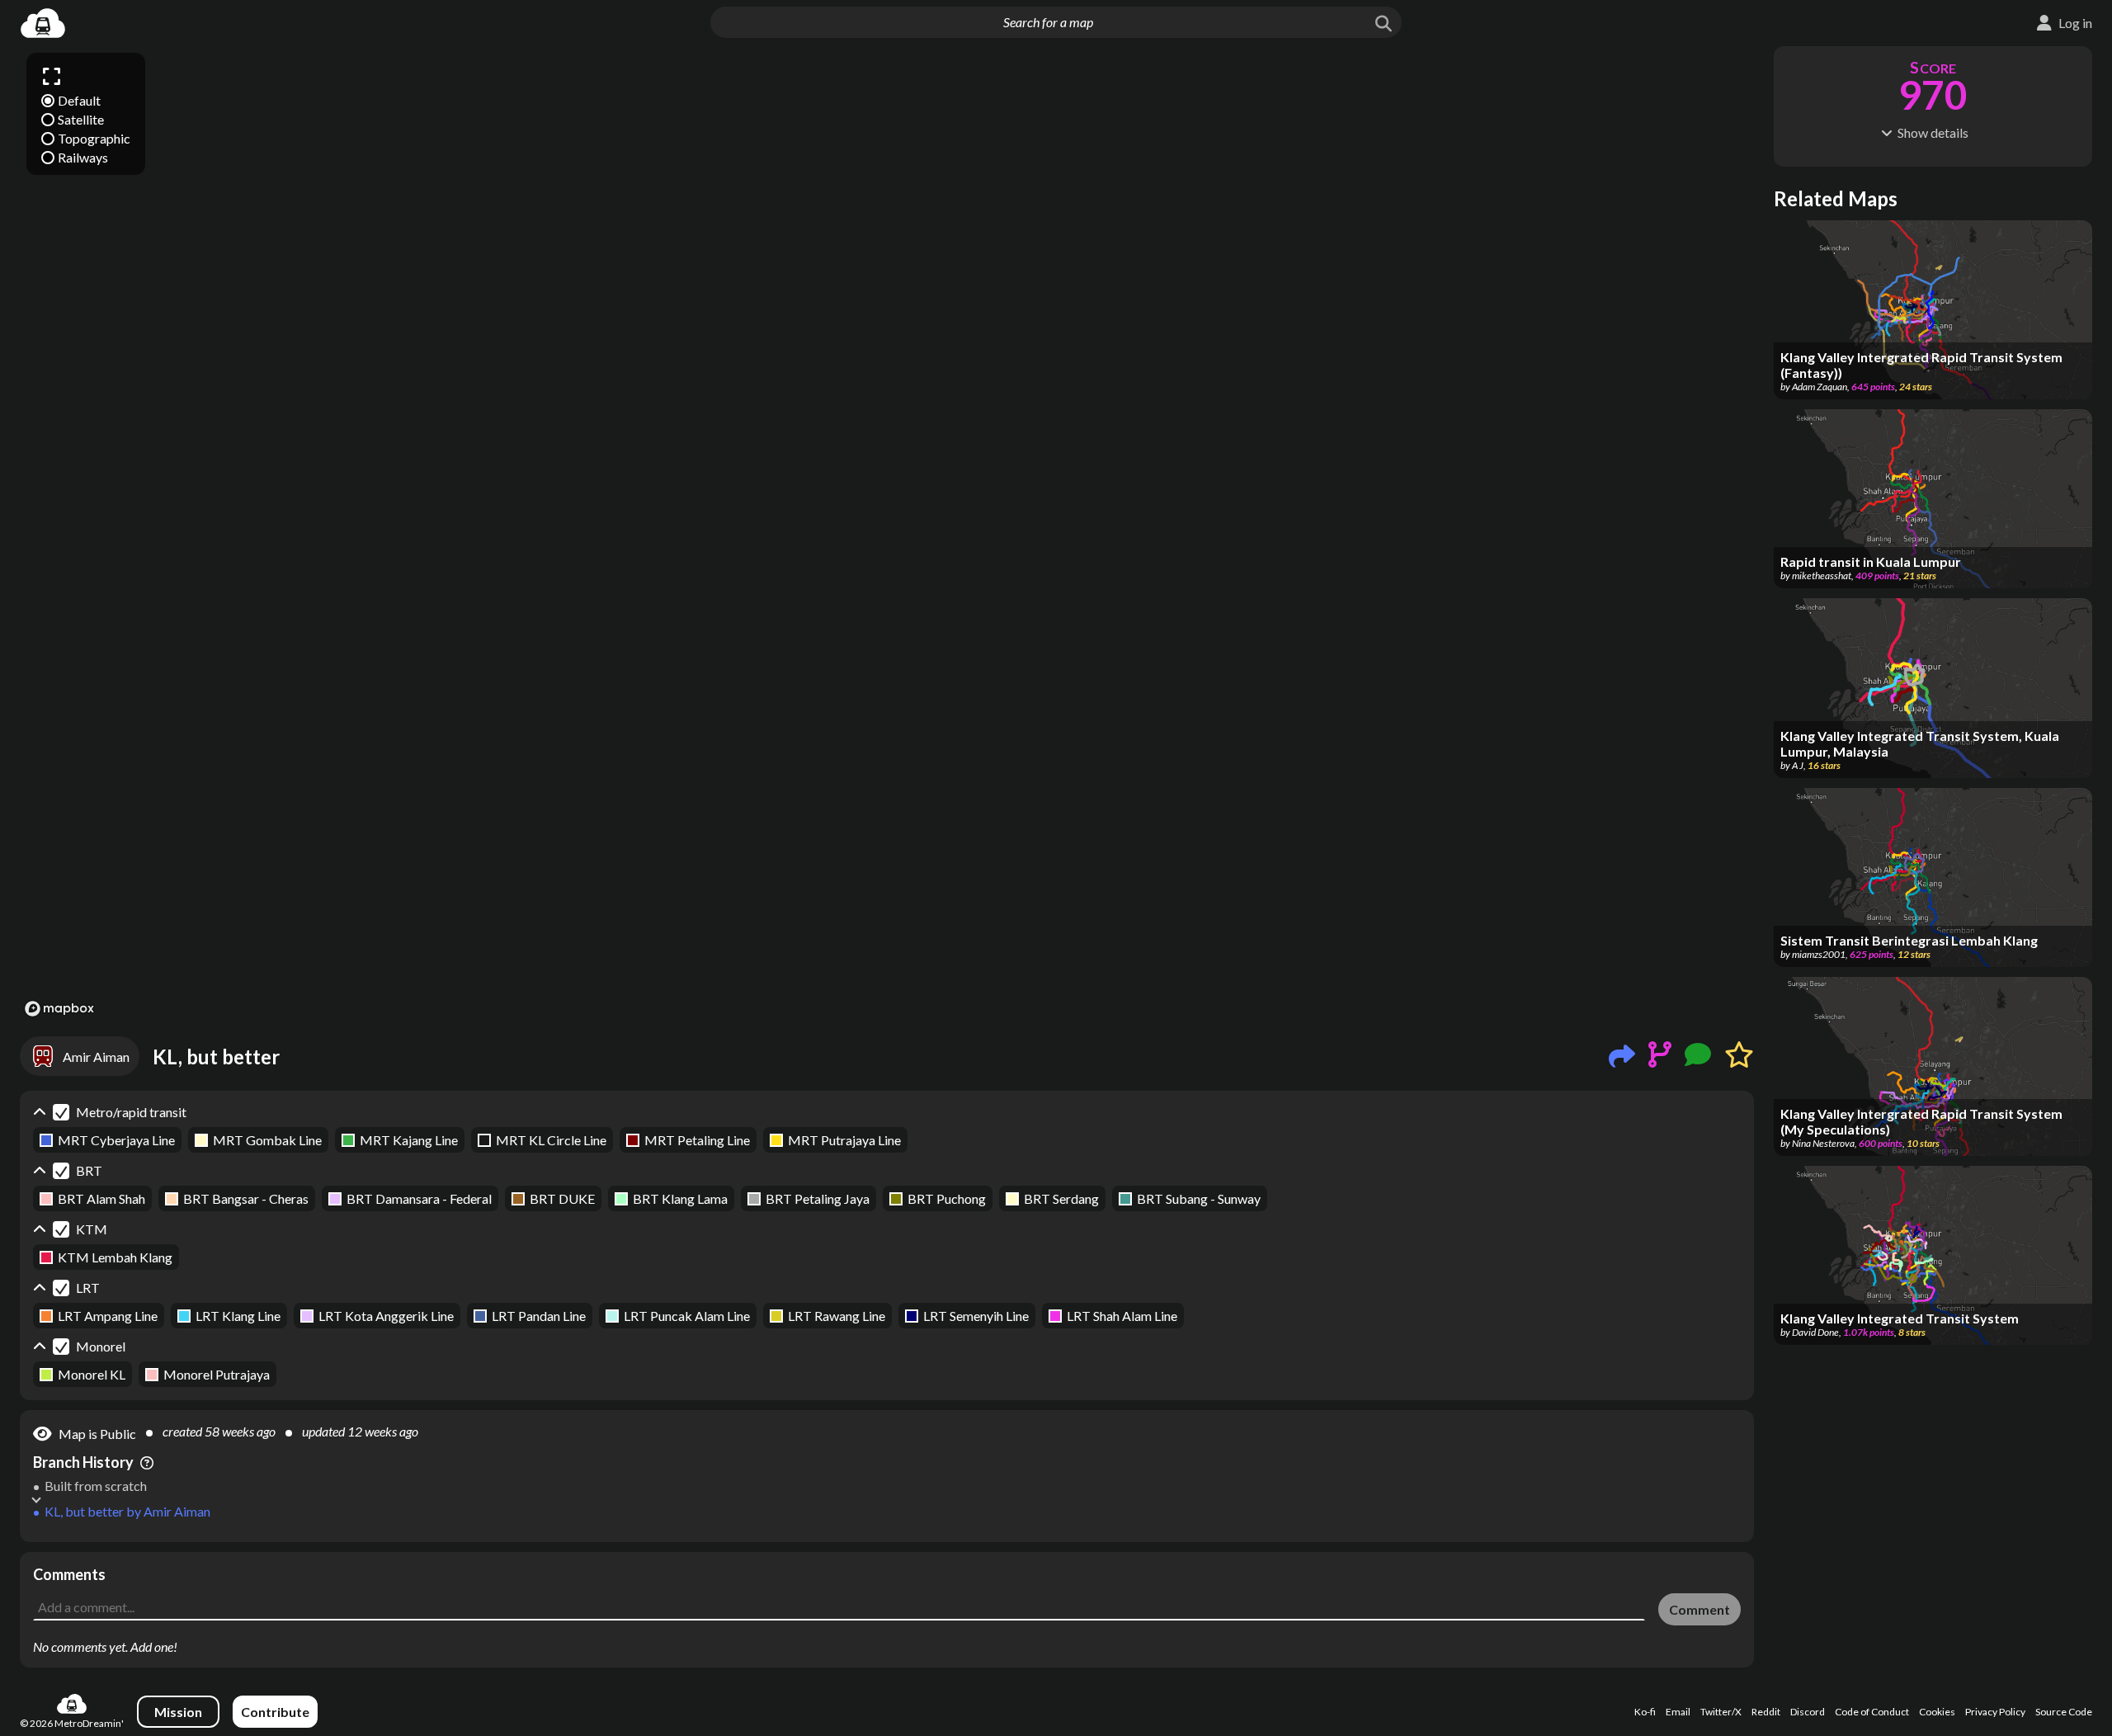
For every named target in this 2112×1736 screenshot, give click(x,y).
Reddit (1766, 1712)
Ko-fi (1645, 1712)
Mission (178, 1712)
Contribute (275, 1712)
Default (79, 100)
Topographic (94, 138)
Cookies (1937, 1712)
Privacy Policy (1995, 1712)
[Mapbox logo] (59, 1009)
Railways (83, 157)
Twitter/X (1721, 1712)
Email (1678, 1712)
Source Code (2064, 1712)
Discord (1808, 1712)
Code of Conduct (1872, 1712)
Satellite (81, 119)
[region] (887, 534)
